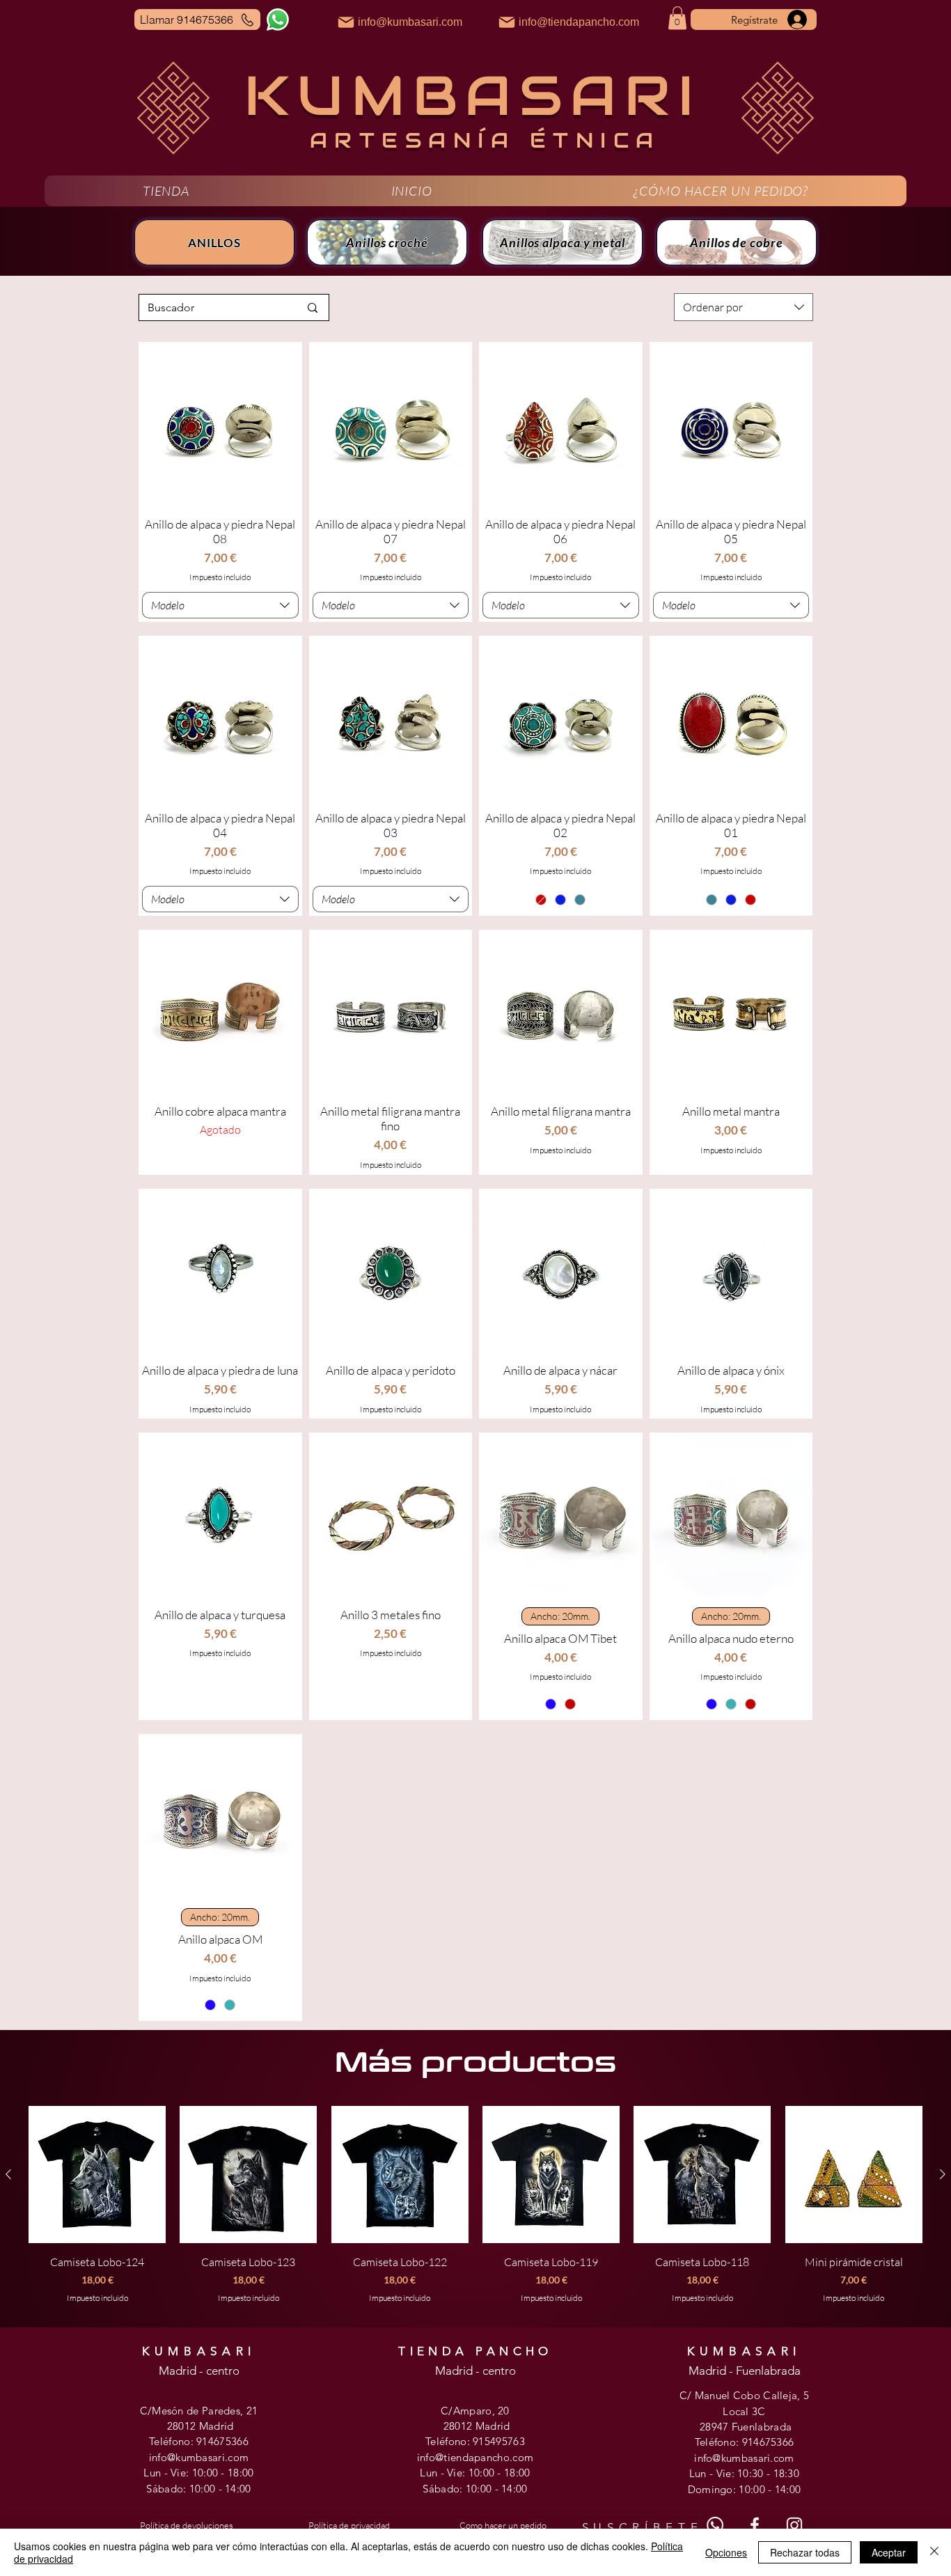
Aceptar (889, 2552)
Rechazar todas (805, 2552)
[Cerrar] (934, 2552)
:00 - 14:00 (226, 2489)
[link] (677, 18)
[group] (475, 2212)
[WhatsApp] (278, 19)
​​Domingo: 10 (719, 2489)
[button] (166, 191)
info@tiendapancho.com (475, 2457)
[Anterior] (8, 2174)
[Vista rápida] (220, 424)
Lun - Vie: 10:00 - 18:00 (198, 2473)
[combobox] (744, 307)
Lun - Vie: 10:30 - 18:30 (744, 2473)
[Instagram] (794, 2525)
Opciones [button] (726, 2552)
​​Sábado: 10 (450, 2489)
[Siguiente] (943, 2174)
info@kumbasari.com (199, 2457)
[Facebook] (755, 2525)
